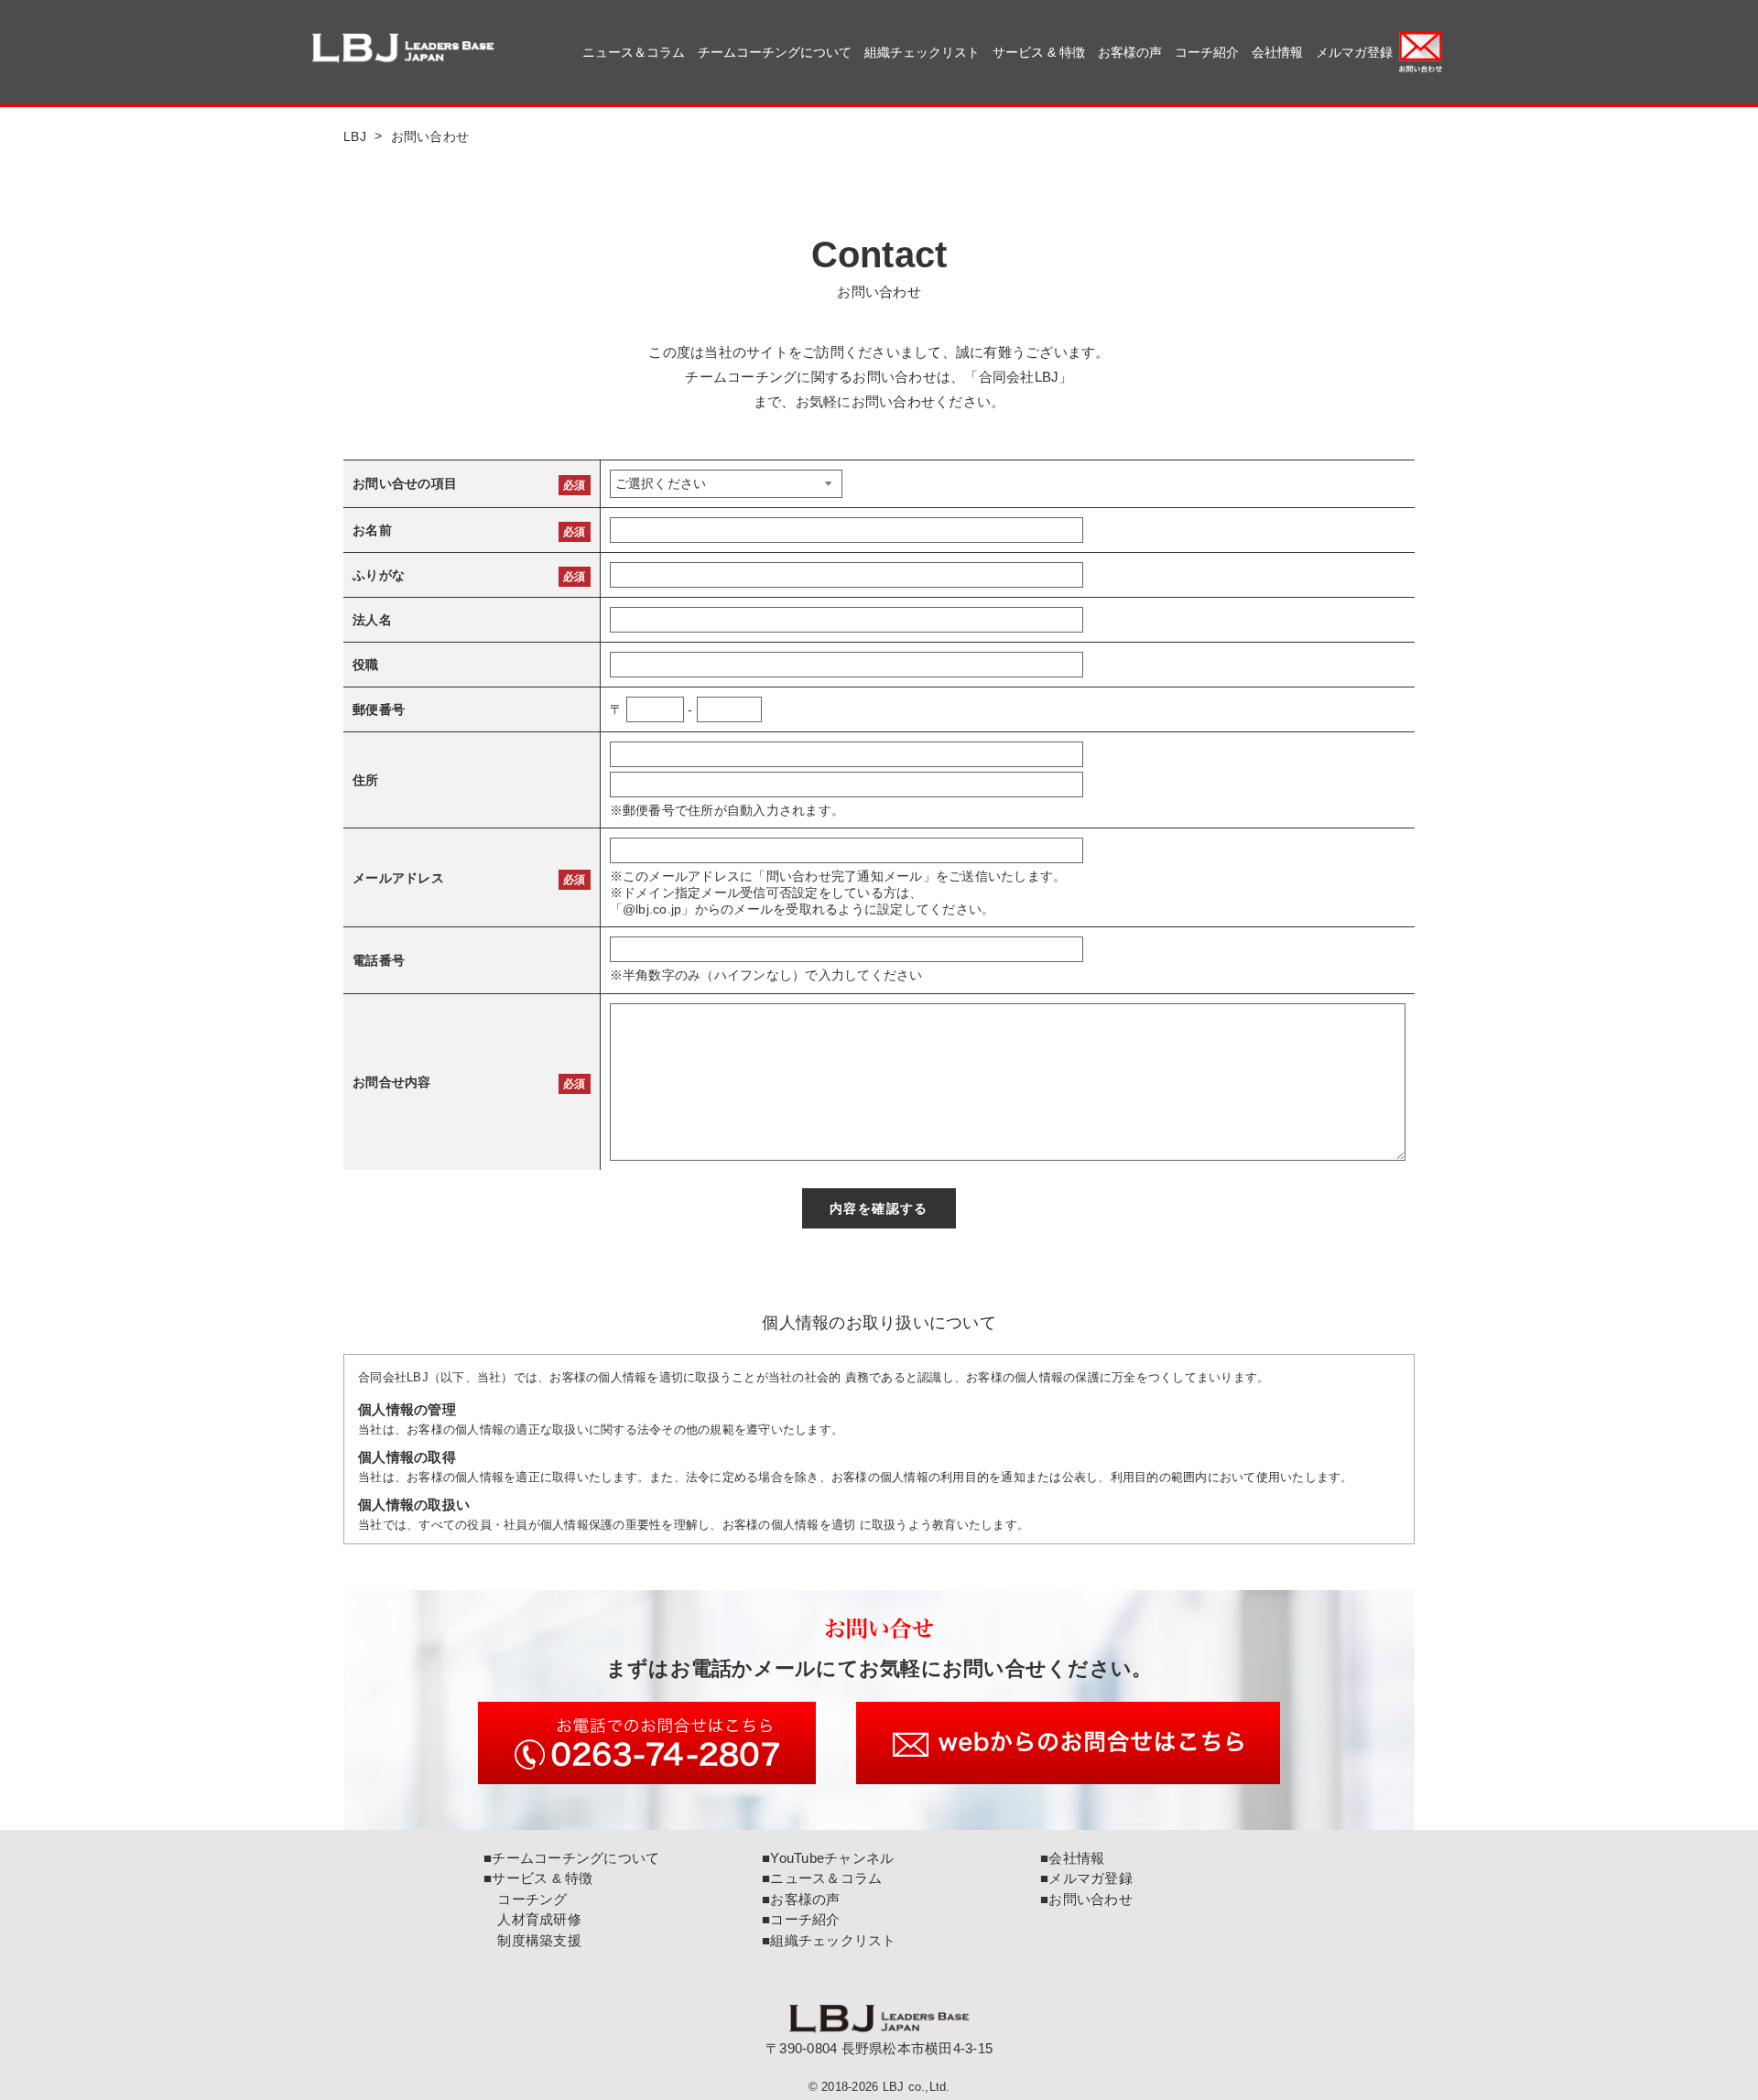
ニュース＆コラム (634, 52)
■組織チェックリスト (829, 1940)
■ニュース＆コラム (822, 1878)
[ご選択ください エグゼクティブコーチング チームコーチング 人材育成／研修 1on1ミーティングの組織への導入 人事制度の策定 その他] (726, 484)
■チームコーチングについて (571, 1858)
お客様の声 (1130, 52)
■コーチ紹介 (801, 1919)
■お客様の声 (801, 1899)
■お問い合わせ (1086, 1899)
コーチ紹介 (1207, 52)
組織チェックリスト (922, 52)
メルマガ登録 (1354, 52)
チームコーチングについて (775, 52)
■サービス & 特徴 (538, 1878)
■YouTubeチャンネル (828, 1858)
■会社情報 (1072, 1858)
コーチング (526, 1899)
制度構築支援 (532, 1940)
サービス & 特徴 (1039, 52)
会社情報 (1277, 52)
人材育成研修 (532, 1919)
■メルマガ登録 (1086, 1878)
